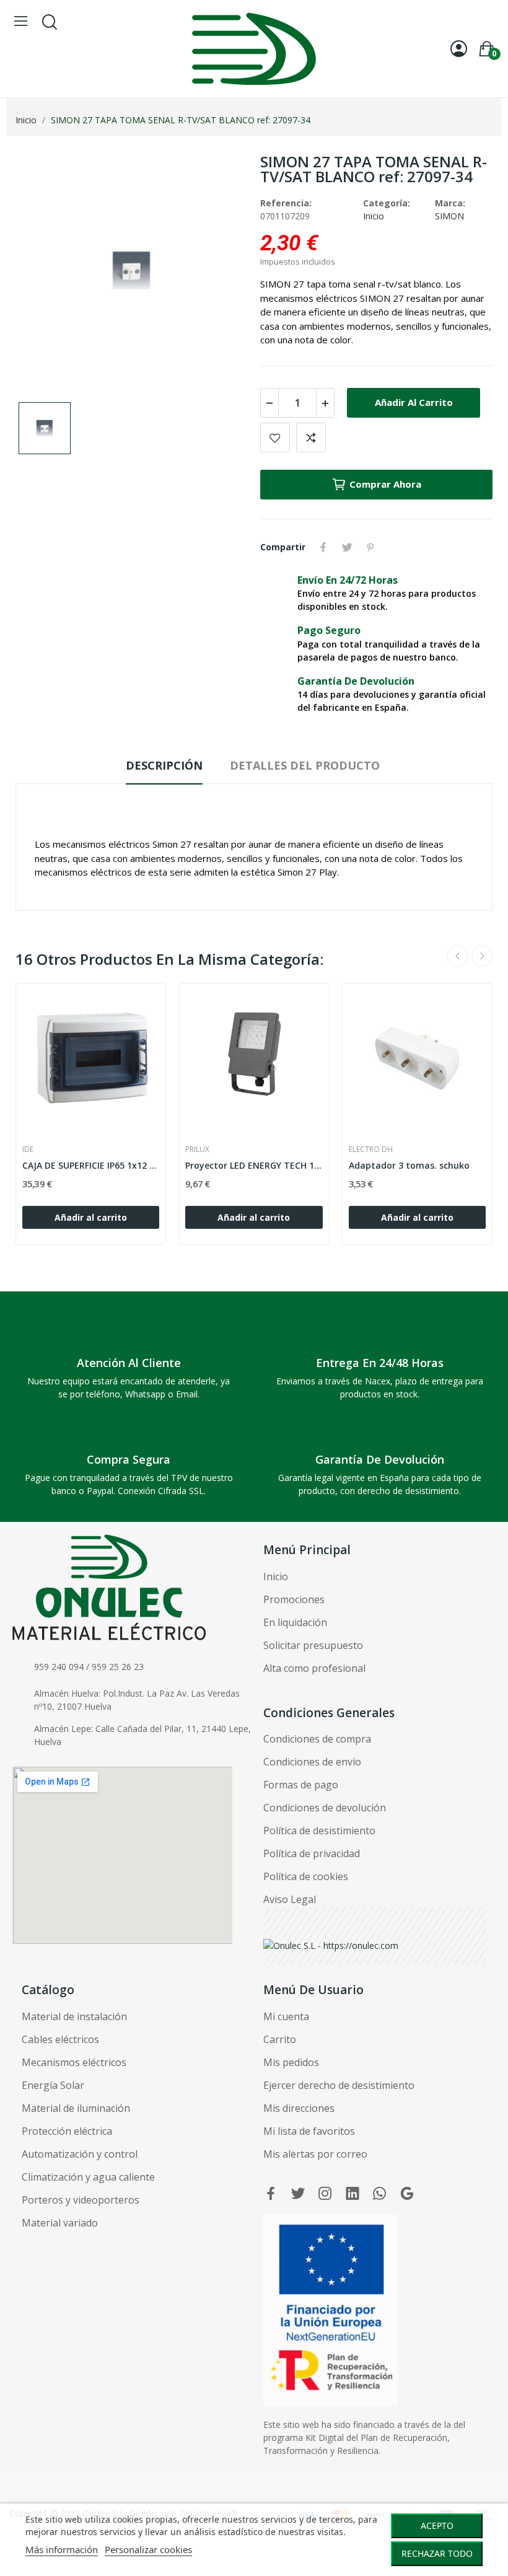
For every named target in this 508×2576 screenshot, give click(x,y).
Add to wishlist (275, 437)
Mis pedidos (291, 2062)
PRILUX (197, 1150)
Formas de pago (301, 1785)
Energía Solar (53, 2085)
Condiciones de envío (312, 1762)
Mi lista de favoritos (309, 2131)
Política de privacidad (312, 1853)
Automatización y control (80, 2154)
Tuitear (347, 547)
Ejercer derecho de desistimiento (339, 2085)
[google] (407, 2194)
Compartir (323, 547)
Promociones (294, 1599)
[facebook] (271, 2194)
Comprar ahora (385, 484)
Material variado (60, 2223)
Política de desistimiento (319, 1831)
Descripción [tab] (164, 765)
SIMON (449, 216)
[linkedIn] (353, 2194)
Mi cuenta (286, 2016)
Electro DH (371, 1150)
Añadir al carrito (414, 402)
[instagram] (325, 2194)
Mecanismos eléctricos (74, 2062)
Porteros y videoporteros (81, 2200)
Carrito (280, 2039)
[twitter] (298, 2194)
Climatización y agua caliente (88, 2177)
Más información (62, 2549)
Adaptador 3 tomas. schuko (409, 1165)
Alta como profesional (314, 1668)
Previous (457, 956)
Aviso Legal (290, 1899)
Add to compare (311, 437)
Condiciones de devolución (325, 1808)
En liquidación (295, 1622)
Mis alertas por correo (315, 2154)
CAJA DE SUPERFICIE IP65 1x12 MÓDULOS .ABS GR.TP (91, 1165)
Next (482, 956)
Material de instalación (74, 2016)
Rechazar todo (437, 2553)
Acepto (437, 2525)
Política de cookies (306, 1876)
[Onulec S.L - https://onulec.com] (331, 1944)
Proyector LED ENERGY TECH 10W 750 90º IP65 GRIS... (254, 1165)
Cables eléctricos (60, 2039)
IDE (28, 1150)
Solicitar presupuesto (313, 1645)
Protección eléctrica (67, 2131)
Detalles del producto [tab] (305, 765)
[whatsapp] (380, 2194)
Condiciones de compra (317, 1739)
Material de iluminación (76, 2108)
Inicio (374, 216)
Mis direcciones (299, 2108)
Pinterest (370, 547)
